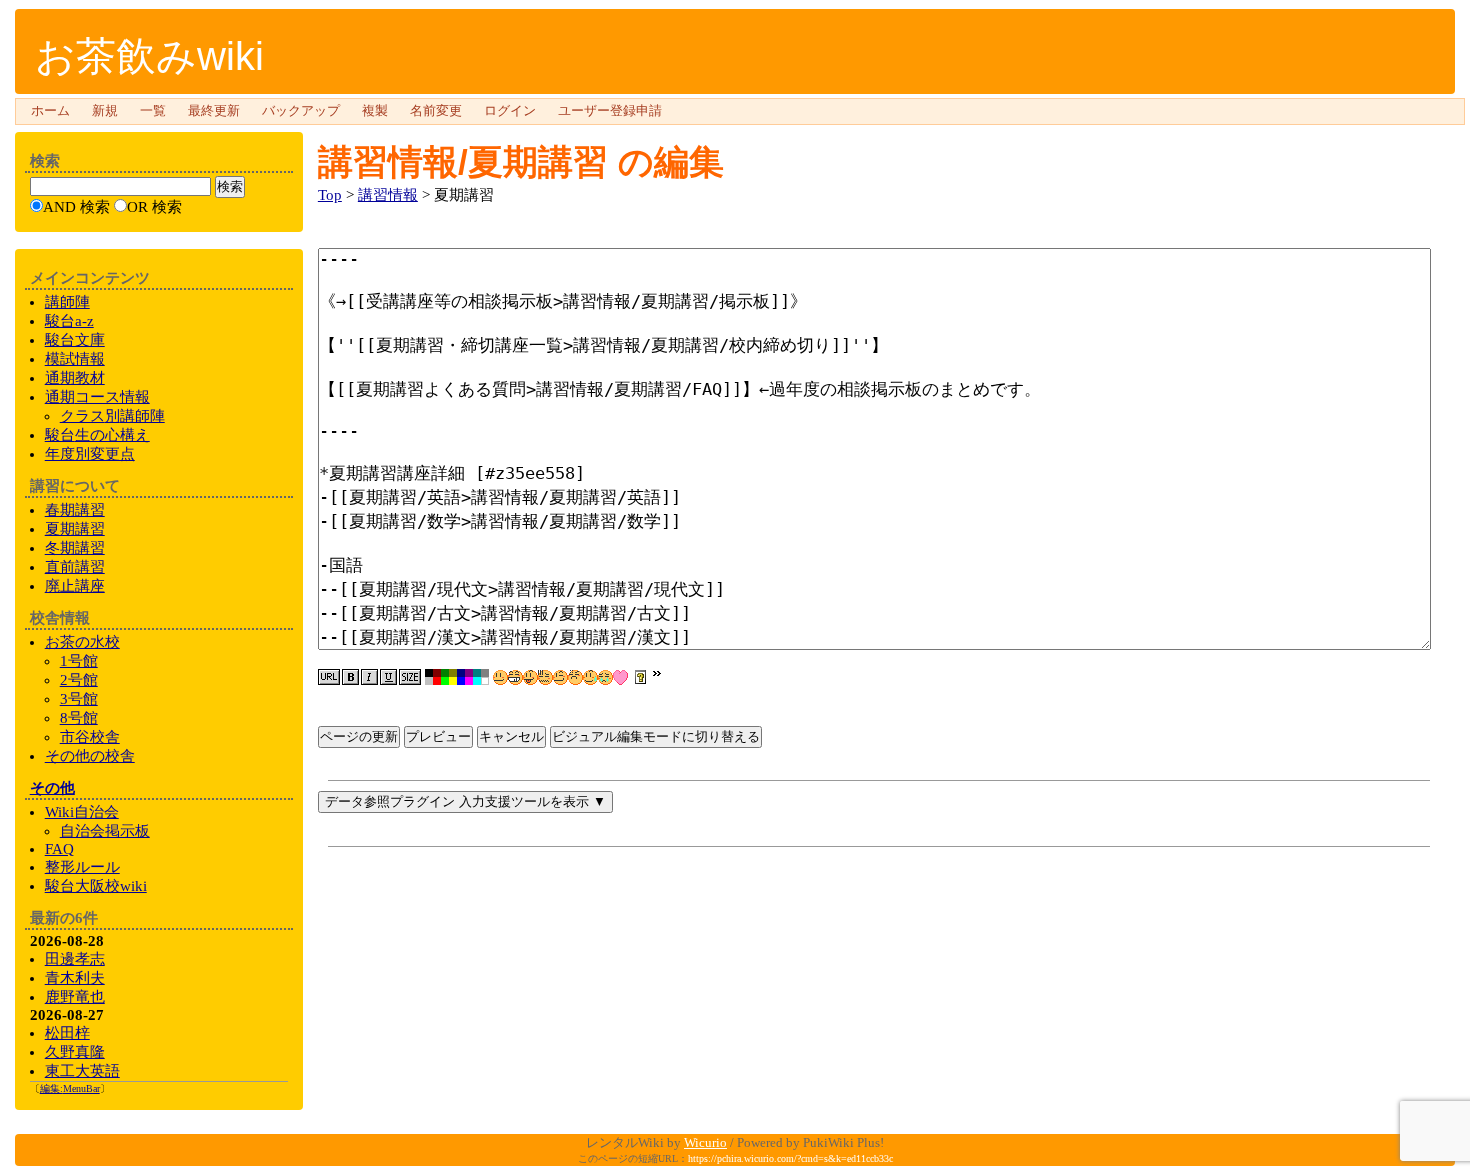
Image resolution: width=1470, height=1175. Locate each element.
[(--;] (575, 677)
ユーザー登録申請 (610, 111)
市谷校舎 (90, 737)
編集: (70, 1088)
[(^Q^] (530, 677)
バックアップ (301, 111)
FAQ (59, 849)
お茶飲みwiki (149, 56)
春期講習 (75, 510)
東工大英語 (82, 1071)
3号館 (79, 699)
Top (330, 195)
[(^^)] (500, 677)
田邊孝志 (75, 959)
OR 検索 (154, 207)
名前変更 (436, 111)
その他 (52, 788)
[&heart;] (620, 677)
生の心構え (97, 435)
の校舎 (90, 756)
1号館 (79, 661)
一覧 (153, 111)
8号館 (79, 718)
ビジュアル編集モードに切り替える (656, 736)
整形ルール (82, 867)
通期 (97, 397)
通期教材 (75, 378)
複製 (375, 111)
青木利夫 (75, 978)
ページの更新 (359, 736)
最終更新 (214, 111)
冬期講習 (75, 548)
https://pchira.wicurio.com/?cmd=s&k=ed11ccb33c (790, 1158)
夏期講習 (75, 529)
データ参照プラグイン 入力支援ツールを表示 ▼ (465, 801)
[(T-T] (605, 677)
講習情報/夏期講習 (463, 161)
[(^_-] (560, 677)
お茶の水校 (82, 642)
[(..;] (545, 677)
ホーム (50, 111)
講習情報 (388, 195)
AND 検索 (76, 207)
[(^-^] (515, 677)
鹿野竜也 (75, 997)
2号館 (79, 680)
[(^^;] (590, 677)
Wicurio (705, 1142)
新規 (105, 111)
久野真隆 (75, 1052)
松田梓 (67, 1033)
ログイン (510, 111)
